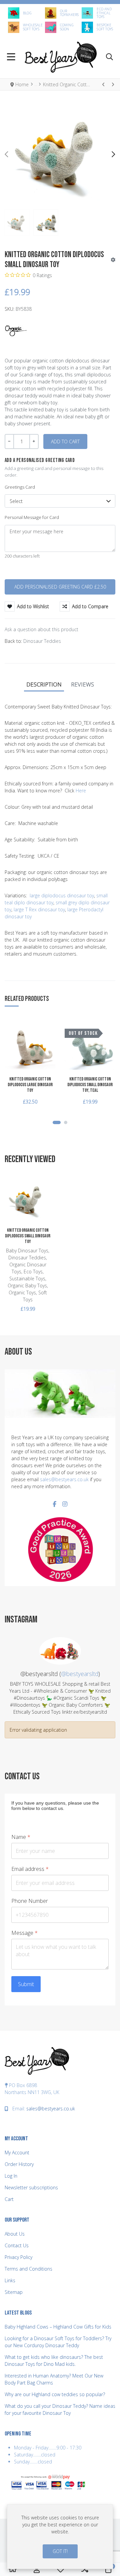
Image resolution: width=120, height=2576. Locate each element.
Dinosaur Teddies (42, 641)
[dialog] (60, 2537)
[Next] (113, 84)
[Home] (13, 2570)
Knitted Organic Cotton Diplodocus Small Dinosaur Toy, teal (90, 1085)
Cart (9, 2199)
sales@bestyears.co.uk (64, 1479)
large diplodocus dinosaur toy (62, 895)
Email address (30, 1869)
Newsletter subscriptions (31, 2187)
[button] (109, 57)
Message (24, 1933)
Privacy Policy (18, 2257)
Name (21, 1837)
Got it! (60, 2551)
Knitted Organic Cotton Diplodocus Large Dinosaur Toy (30, 1085)
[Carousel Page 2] (66, 1122)
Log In (11, 2176)
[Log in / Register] (37, 2569)
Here (81, 791)
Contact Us (17, 2245)
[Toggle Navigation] (11, 57)
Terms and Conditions (28, 2269)
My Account (17, 2152)
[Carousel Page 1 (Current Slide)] (57, 1122)
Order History (19, 2164)
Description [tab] (44, 684)
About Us (15, 2234)
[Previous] (104, 84)
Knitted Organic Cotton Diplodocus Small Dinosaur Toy (28, 1236)
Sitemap (14, 2292)
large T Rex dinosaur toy (39, 909)
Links (10, 2280)
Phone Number (30, 1901)
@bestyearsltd (80, 1674)
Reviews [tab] (82, 684)
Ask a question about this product (41, 629)
